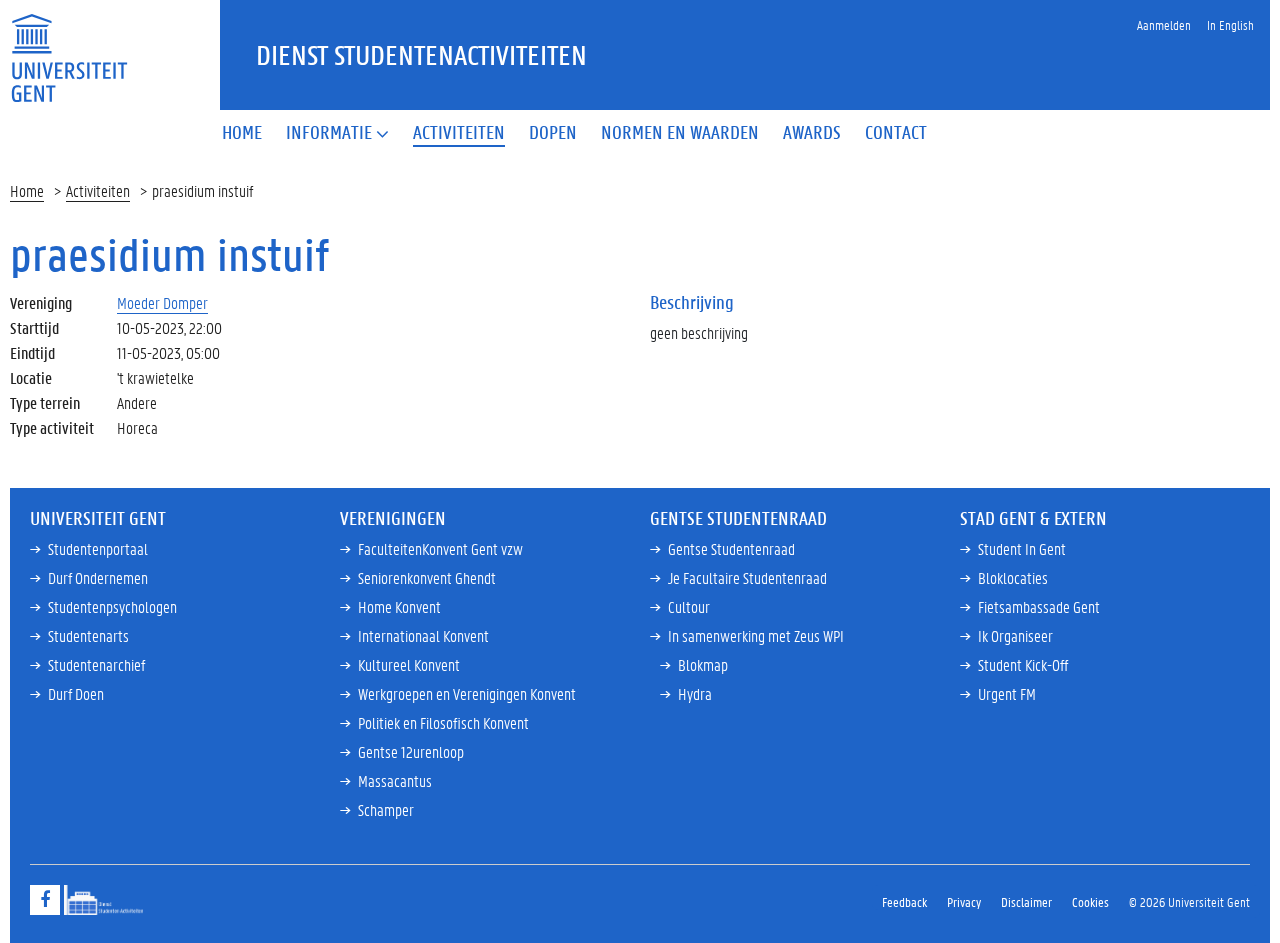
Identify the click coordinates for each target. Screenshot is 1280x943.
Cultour (689, 606)
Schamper (386, 809)
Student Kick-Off (1023, 664)
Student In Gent (1022, 548)
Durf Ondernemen (98, 577)
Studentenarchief (96, 664)
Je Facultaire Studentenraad (747, 577)
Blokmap (703, 664)
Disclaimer (1026, 901)
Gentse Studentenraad (731, 548)
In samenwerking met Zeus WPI (756, 635)
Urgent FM (1007, 693)
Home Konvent (399, 606)
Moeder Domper (162, 302)
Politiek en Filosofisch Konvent (443, 722)
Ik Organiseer (1015, 635)
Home (27, 190)
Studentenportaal (98, 548)
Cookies (1090, 901)
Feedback (904, 901)
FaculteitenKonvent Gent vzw (440, 548)
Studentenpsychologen (112, 606)
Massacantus (395, 780)
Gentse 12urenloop (411, 751)
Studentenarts (88, 635)
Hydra (695, 693)
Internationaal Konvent (423, 635)
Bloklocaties (1013, 577)
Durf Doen (76, 693)
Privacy (964, 901)
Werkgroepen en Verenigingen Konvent (467, 693)
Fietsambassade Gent (1039, 606)
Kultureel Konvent (409, 664)
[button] (337, 133)
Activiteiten (98, 190)
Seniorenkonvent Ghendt (427, 577)
